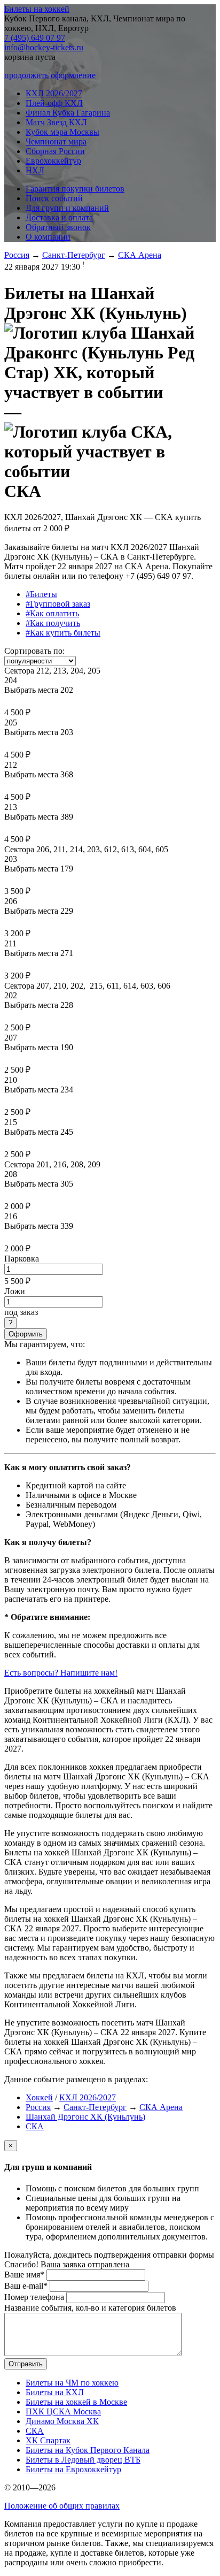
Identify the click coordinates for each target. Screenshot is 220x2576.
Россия (17, 255)
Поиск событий (54, 198)
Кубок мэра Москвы (62, 132)
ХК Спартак (48, 2440)
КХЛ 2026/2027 (54, 93)
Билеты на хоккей (37, 9)
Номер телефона (34, 2297)
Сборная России (55, 151)
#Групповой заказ (58, 604)
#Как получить (53, 623)
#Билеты (41, 594)
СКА (35, 2126)
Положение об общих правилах (62, 2506)
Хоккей (39, 2097)
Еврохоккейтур (53, 161)
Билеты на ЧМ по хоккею (72, 2383)
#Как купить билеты (63, 633)
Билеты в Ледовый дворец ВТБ (83, 2460)
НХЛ (35, 170)
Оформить (26, 1334)
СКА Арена (140, 255)
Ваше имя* (24, 2275)
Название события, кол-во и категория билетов (90, 2308)
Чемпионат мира (56, 142)
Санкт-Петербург (74, 255)
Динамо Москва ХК (62, 2421)
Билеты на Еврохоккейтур (73, 2469)
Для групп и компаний (67, 208)
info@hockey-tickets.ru (44, 47)
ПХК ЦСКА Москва (63, 2411)
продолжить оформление (50, 75)
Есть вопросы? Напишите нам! (61, 1673)
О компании (48, 237)
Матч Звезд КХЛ (56, 122)
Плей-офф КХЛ (54, 103)
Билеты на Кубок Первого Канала (88, 2450)
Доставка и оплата (59, 217)
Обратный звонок (58, 227)
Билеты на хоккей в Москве (76, 2402)
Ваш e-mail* (26, 2286)
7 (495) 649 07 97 (35, 38)
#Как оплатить (52, 613)
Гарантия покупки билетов (75, 189)
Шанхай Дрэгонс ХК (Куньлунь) (85, 2117)
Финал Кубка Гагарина (68, 113)
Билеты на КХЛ (55, 2392)
